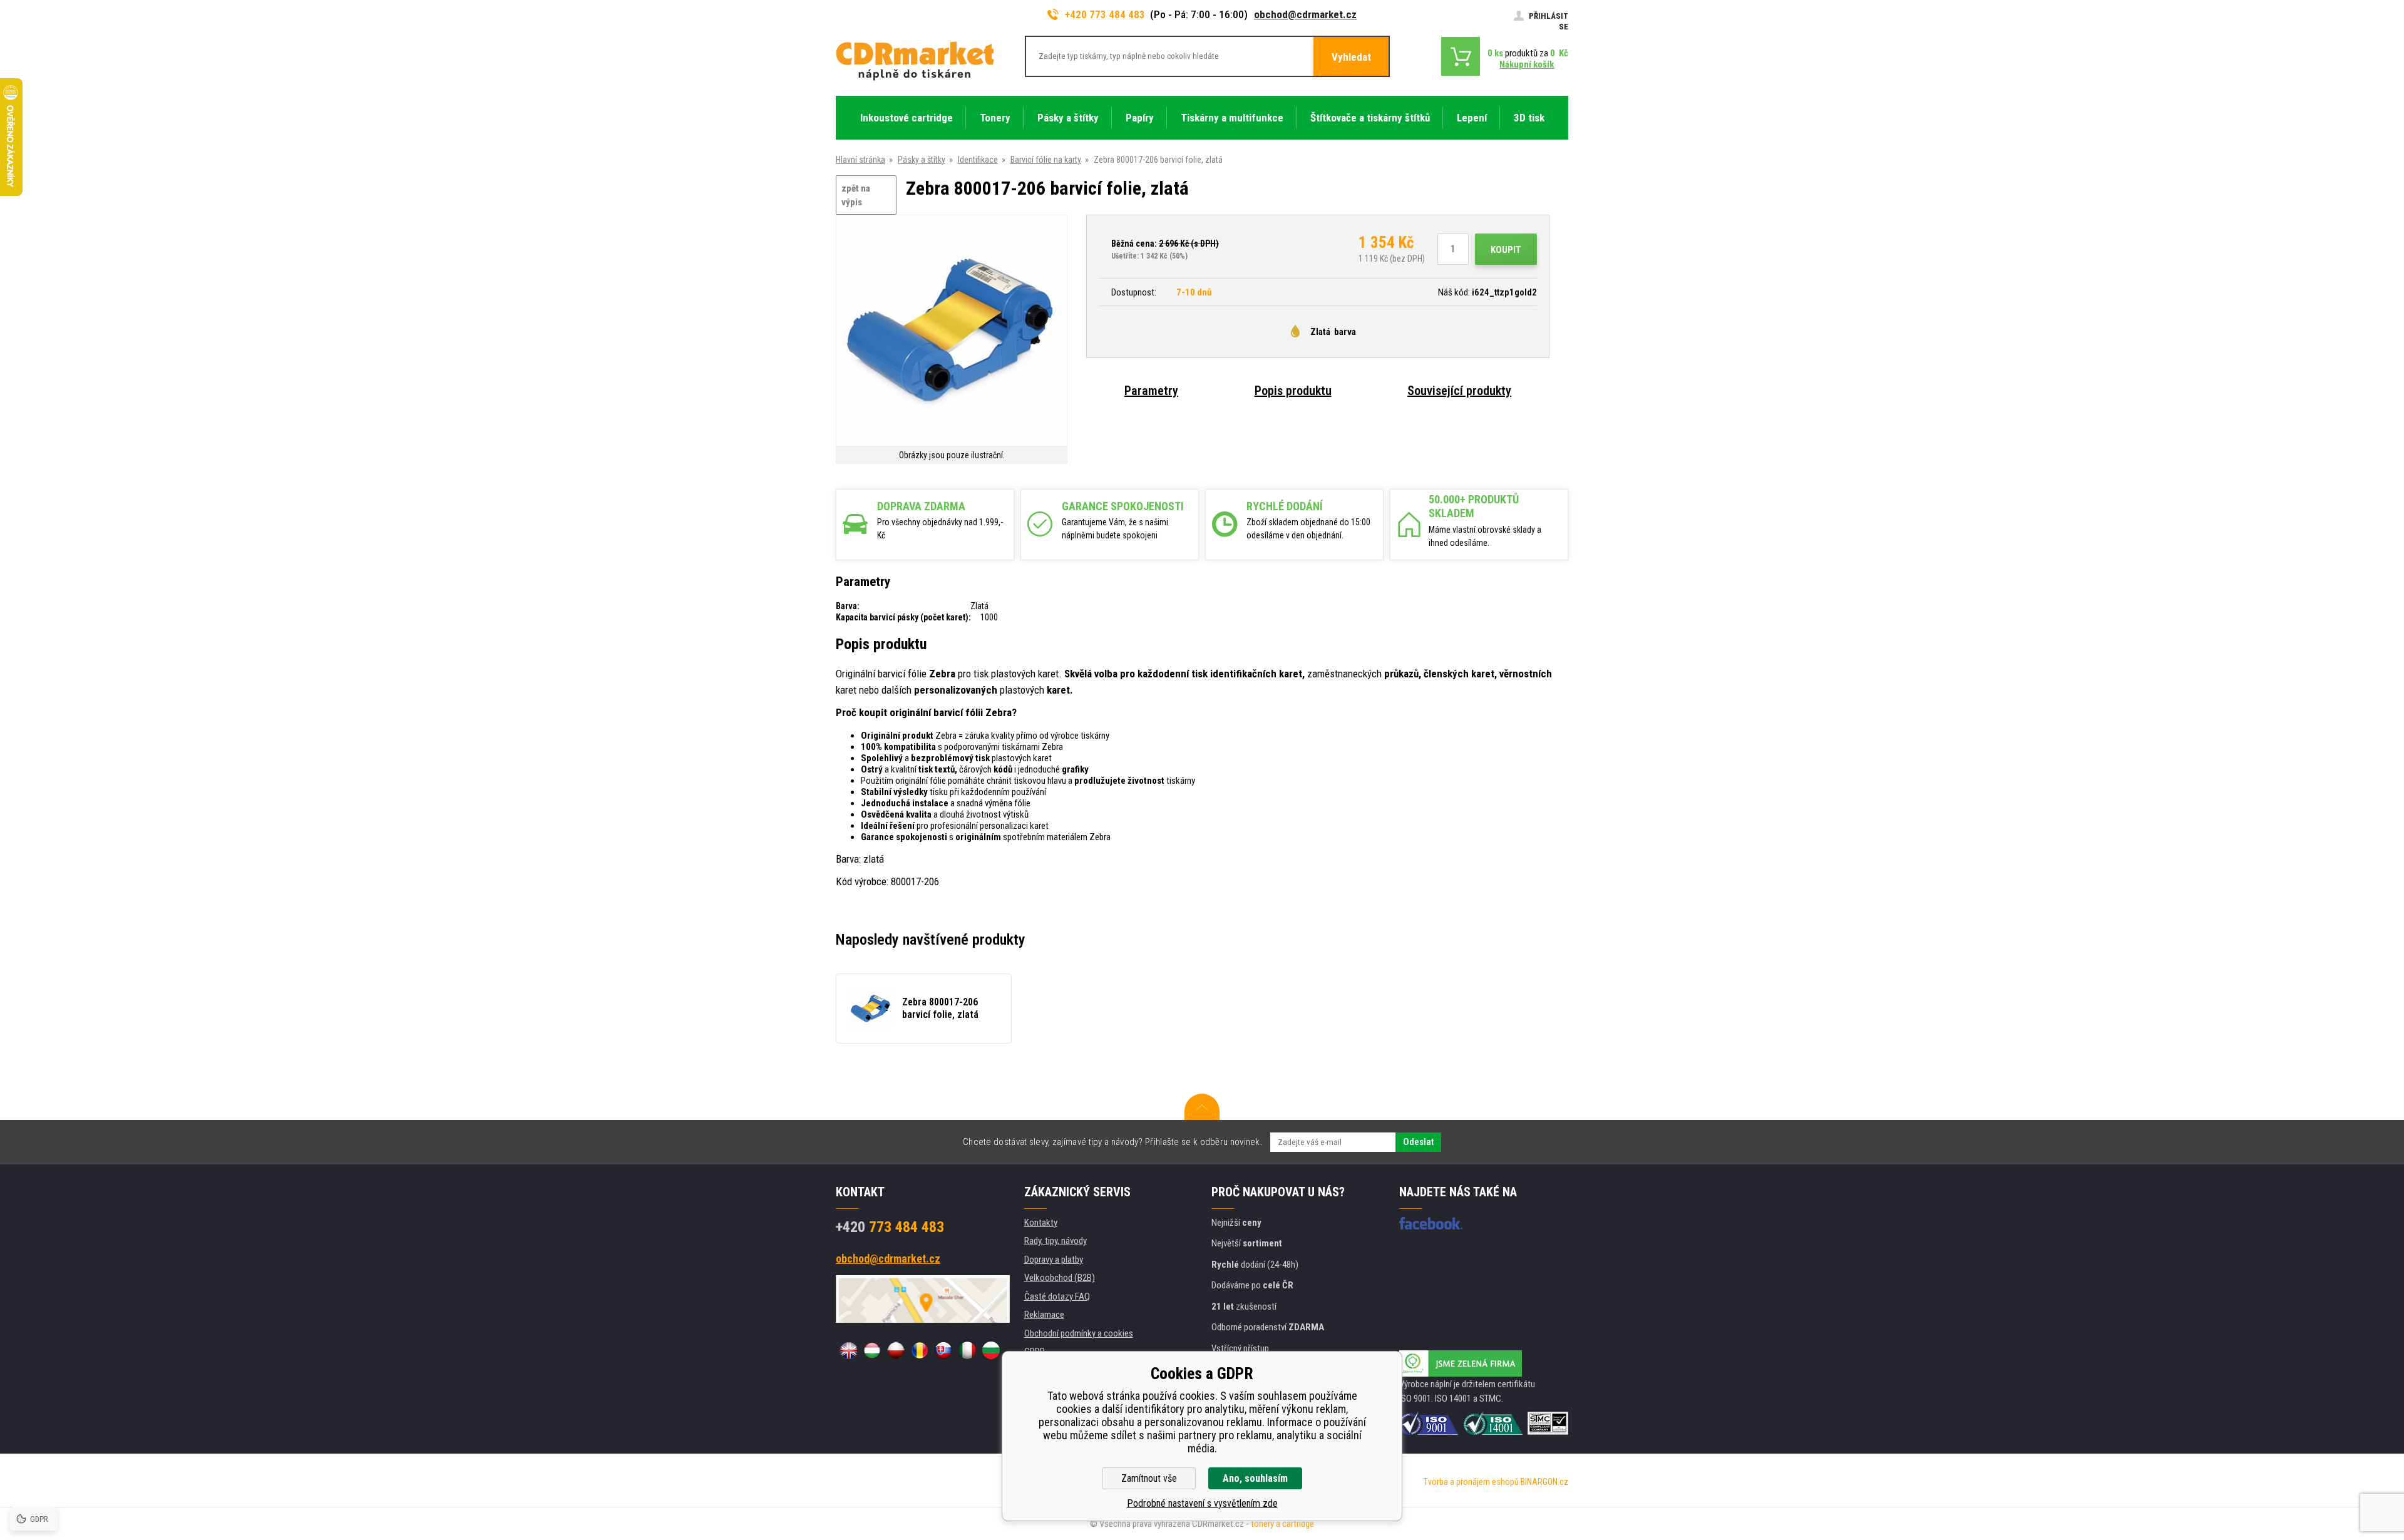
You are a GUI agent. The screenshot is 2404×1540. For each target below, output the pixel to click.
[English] (848, 1350)
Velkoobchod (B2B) (1060, 1278)
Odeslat (1418, 1142)
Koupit (1506, 250)
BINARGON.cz (1544, 1482)
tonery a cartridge (1282, 1524)
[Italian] (967, 1350)
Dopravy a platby (1054, 1260)
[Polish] (896, 1350)
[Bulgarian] (991, 1350)
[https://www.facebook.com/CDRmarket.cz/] (1431, 1223)
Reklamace (1044, 1315)
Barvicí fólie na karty (1046, 160)
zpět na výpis (856, 196)
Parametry (1151, 391)
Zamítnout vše (1149, 1478)
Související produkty (1459, 391)
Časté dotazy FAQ (1057, 1296)
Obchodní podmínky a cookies (1079, 1333)
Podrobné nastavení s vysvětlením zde (1202, 1503)
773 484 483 (890, 1227)
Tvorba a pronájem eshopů (1471, 1482)
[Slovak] (943, 1350)
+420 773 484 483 (1105, 14)
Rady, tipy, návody (1056, 1241)
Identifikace (978, 160)
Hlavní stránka (860, 160)
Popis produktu (1293, 391)
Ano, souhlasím (1255, 1478)
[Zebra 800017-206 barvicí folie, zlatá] (952, 331)
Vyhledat (1351, 57)
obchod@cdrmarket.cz (1305, 14)
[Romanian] (920, 1350)
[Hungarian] (872, 1350)
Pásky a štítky (922, 160)
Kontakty (1041, 1223)
